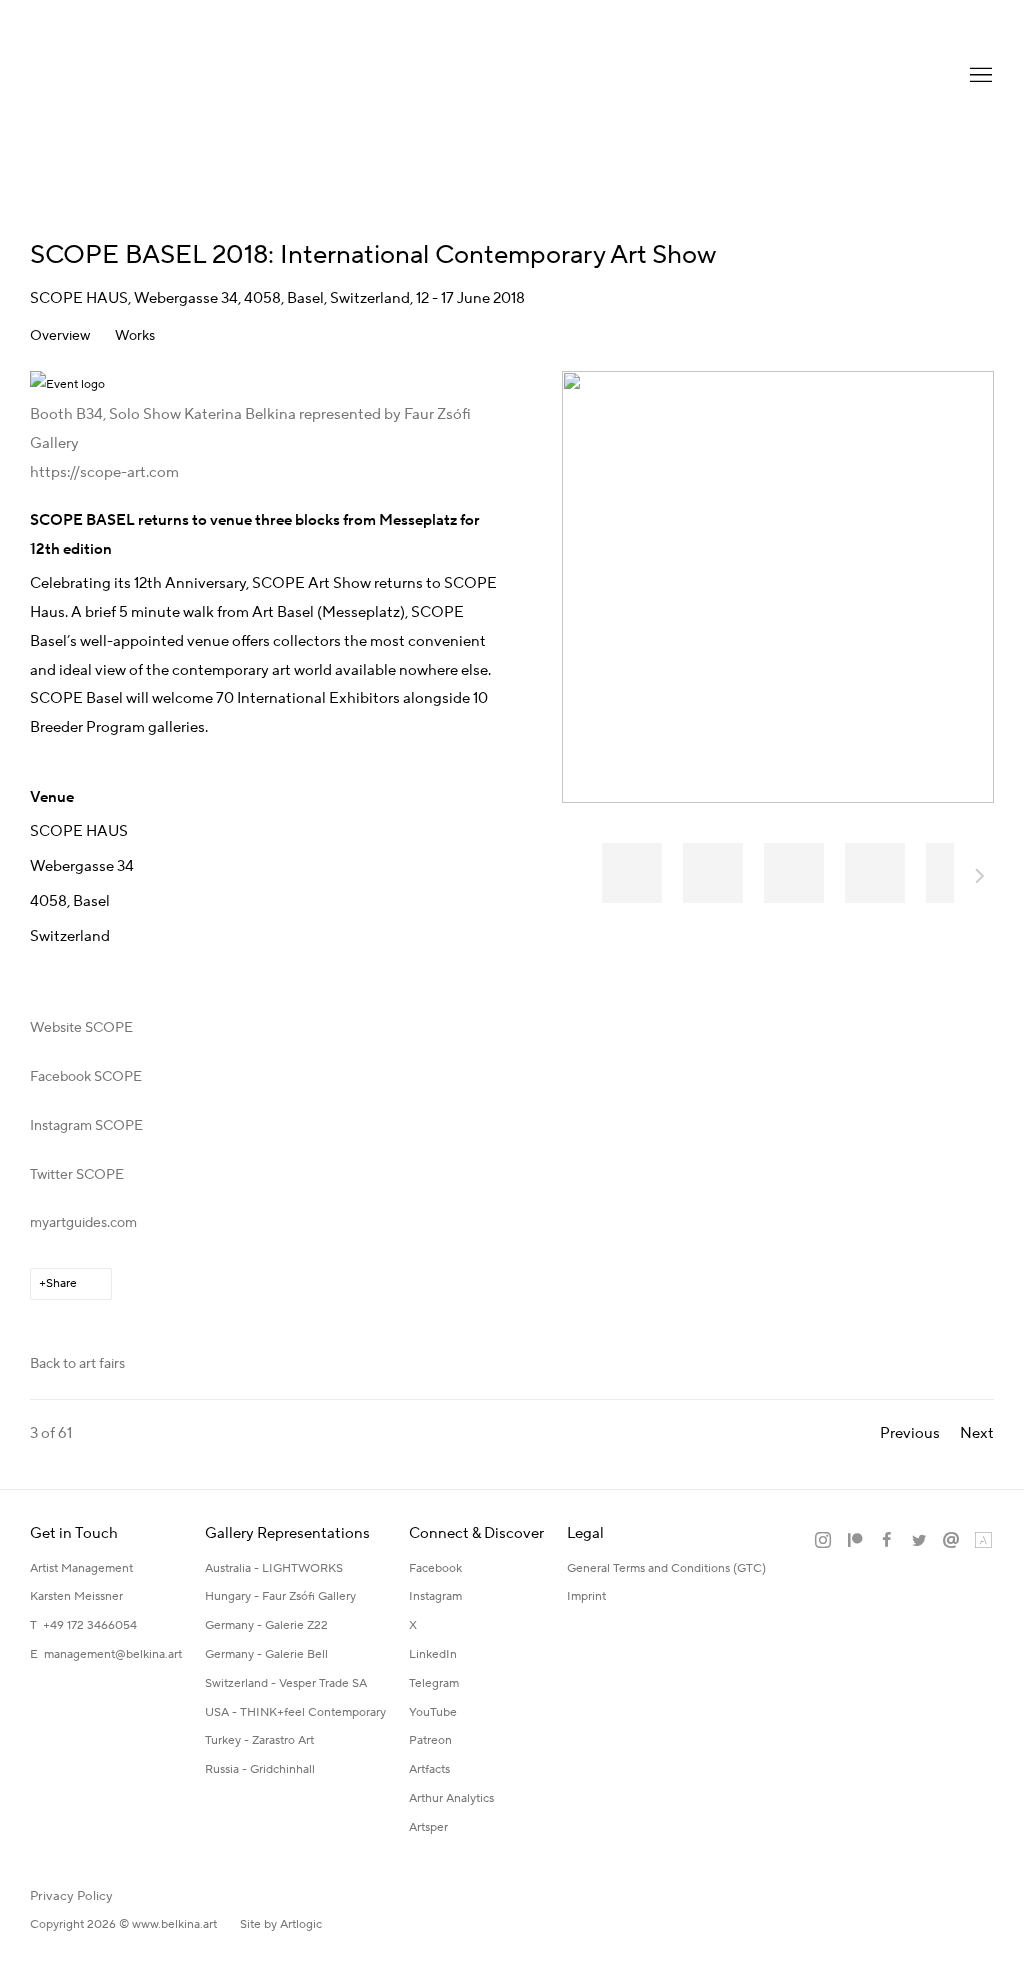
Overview (60, 336)
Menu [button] (979, 76)
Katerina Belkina (110, 75)
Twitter (919, 1541)
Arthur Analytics (451, 1798)
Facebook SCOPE (86, 1077)
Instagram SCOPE (86, 1126)
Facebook (435, 1568)
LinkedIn (433, 1654)
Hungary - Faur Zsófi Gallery (280, 1596)
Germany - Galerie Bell (266, 1654)
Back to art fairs (77, 1364)
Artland (983, 1541)
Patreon (430, 1740)
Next (980, 879)
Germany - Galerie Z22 (266, 1625)
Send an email (951, 1541)
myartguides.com (83, 1223)
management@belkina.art (113, 1654)
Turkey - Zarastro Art (259, 1740)
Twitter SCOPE (77, 1175)
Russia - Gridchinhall (260, 1769)
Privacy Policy (71, 1896)
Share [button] (61, 1283)
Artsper (428, 1827)
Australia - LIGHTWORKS (274, 1568)
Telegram (434, 1683)
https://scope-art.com (104, 472)
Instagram (435, 1596)
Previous (910, 1433)
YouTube (433, 1712)
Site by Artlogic (281, 1924)
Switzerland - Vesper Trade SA (286, 1683)
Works (135, 336)
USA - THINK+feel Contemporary (295, 1712)
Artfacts (429, 1769)
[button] (632, 873)
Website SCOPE (81, 1028)
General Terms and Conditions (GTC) (666, 1568)
